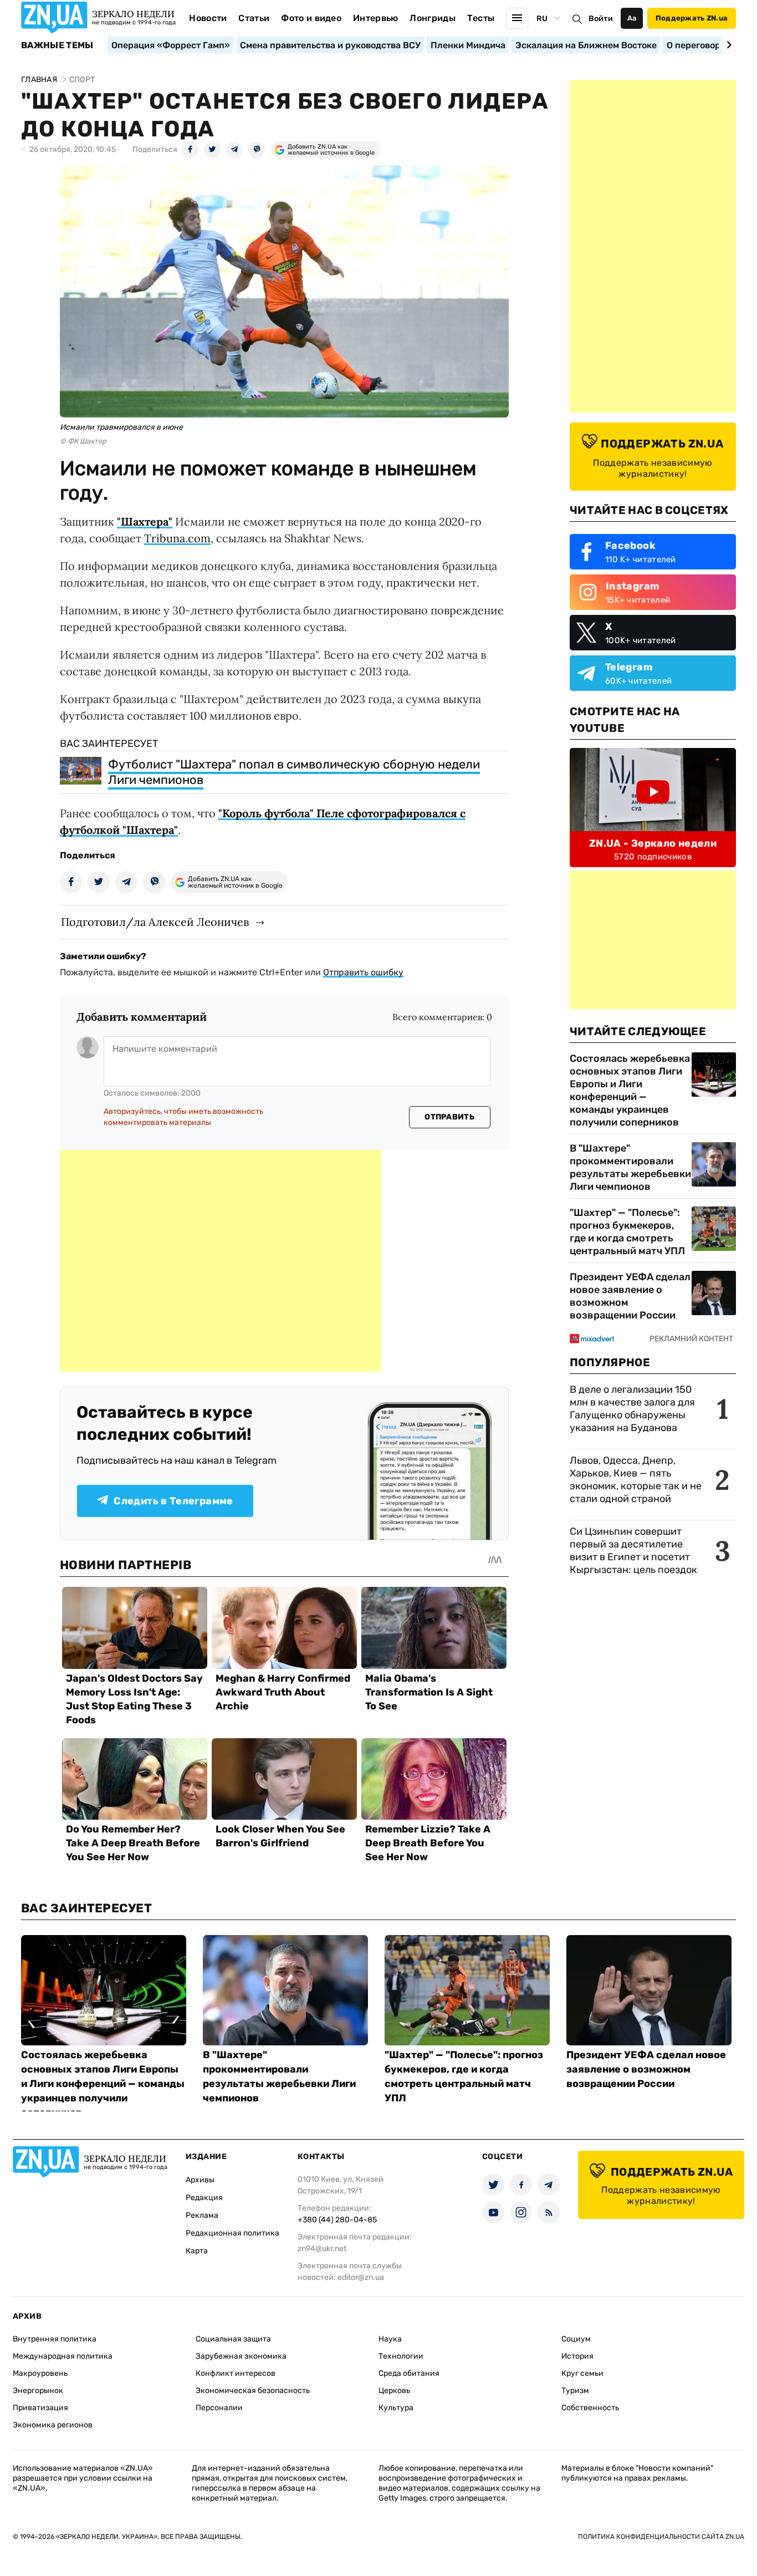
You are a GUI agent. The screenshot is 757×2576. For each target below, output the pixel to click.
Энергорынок (38, 2391)
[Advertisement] (221, 1261)
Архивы (200, 2180)
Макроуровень (40, 2373)
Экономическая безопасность (253, 2391)
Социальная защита (233, 2339)
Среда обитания (409, 2373)
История (577, 2356)
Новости (208, 18)
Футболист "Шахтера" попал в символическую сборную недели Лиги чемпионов (294, 772)
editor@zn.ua (361, 2277)
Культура (396, 2408)
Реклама (202, 2215)
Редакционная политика (232, 2233)
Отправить (449, 1117)
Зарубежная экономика (241, 2356)
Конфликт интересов (236, 2373)
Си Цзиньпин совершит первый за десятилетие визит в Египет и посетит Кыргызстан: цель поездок (635, 1551)
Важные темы (57, 45)
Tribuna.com (177, 538)
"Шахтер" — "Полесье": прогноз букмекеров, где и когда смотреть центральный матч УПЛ (627, 1232)
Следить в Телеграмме (173, 1501)
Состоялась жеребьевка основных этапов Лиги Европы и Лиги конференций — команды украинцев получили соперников (630, 1090)
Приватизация (40, 2408)
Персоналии (219, 2408)
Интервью (376, 18)
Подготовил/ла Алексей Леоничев (155, 922)
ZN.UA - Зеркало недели (653, 843)
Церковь (394, 2391)
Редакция (204, 2198)
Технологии (401, 2356)
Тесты (481, 18)
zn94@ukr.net (322, 2249)
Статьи (254, 18)
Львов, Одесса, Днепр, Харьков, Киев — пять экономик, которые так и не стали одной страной (636, 1480)
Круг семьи (582, 2373)
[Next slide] (727, 45)
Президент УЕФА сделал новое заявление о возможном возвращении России (630, 1296)
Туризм (575, 2391)
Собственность (590, 2408)
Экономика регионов (53, 2425)
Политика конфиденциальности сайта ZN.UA (661, 2537)
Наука (390, 2339)
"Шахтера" (145, 521)
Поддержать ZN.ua (692, 18)
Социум (576, 2339)
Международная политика (63, 2356)
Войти (601, 19)
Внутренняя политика (55, 2339)
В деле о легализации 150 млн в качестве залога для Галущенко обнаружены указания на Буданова (632, 1409)
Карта (197, 2251)
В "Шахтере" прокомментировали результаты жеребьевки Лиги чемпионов (630, 1167)
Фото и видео (311, 18)
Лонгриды (433, 18)
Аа (632, 18)
